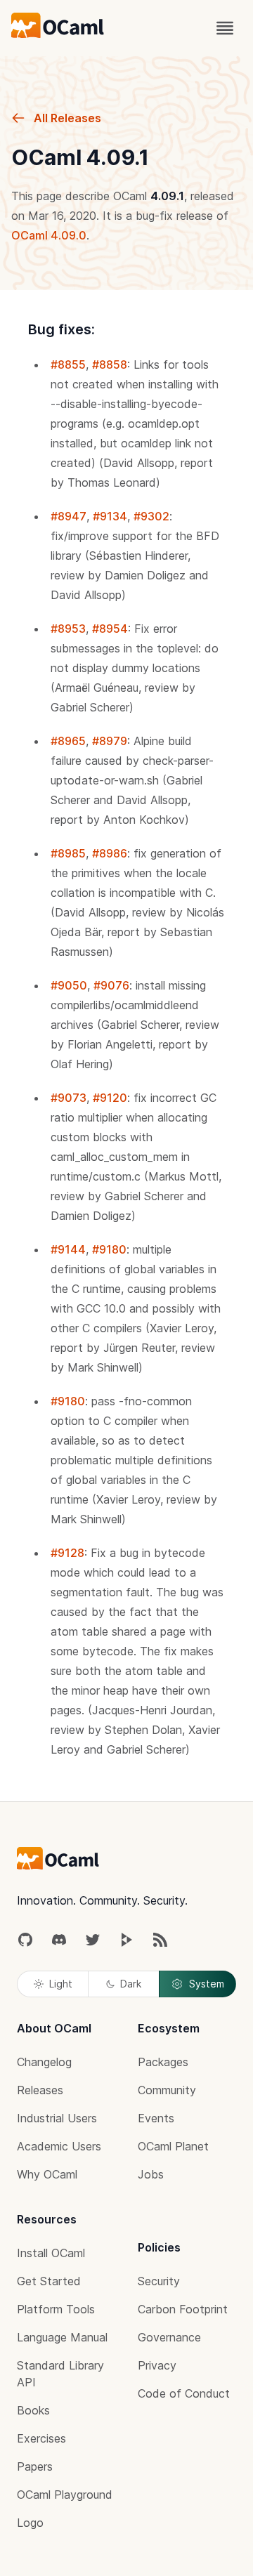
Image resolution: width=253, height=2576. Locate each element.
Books (33, 2410)
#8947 (69, 516)
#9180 (109, 1249)
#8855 (68, 364)
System (207, 1984)
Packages (163, 2062)
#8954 (110, 629)
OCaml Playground (65, 2495)
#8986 (110, 853)
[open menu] (225, 28)
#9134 (110, 516)
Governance (169, 2337)
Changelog (44, 2062)
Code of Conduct (184, 2393)
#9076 (111, 985)
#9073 (69, 1098)
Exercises (41, 2438)
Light (61, 1984)
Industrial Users (57, 2118)
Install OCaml (51, 2253)
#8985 (68, 853)
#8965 (68, 741)
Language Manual (62, 2337)
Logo (30, 2523)
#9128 (67, 1553)
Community (167, 2090)
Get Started (49, 2281)
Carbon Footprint (183, 2309)
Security (159, 2281)
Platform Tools (56, 2309)
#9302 (151, 516)
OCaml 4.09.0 (49, 235)
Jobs (151, 2174)
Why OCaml (47, 2174)
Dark (131, 1984)
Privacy (157, 2365)
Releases (40, 2090)
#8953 (68, 629)
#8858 (110, 364)
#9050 (69, 985)
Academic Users (59, 2146)
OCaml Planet (173, 2146)
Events (156, 2118)
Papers (35, 2466)
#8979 (110, 741)
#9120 (110, 1098)
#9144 (68, 1249)
